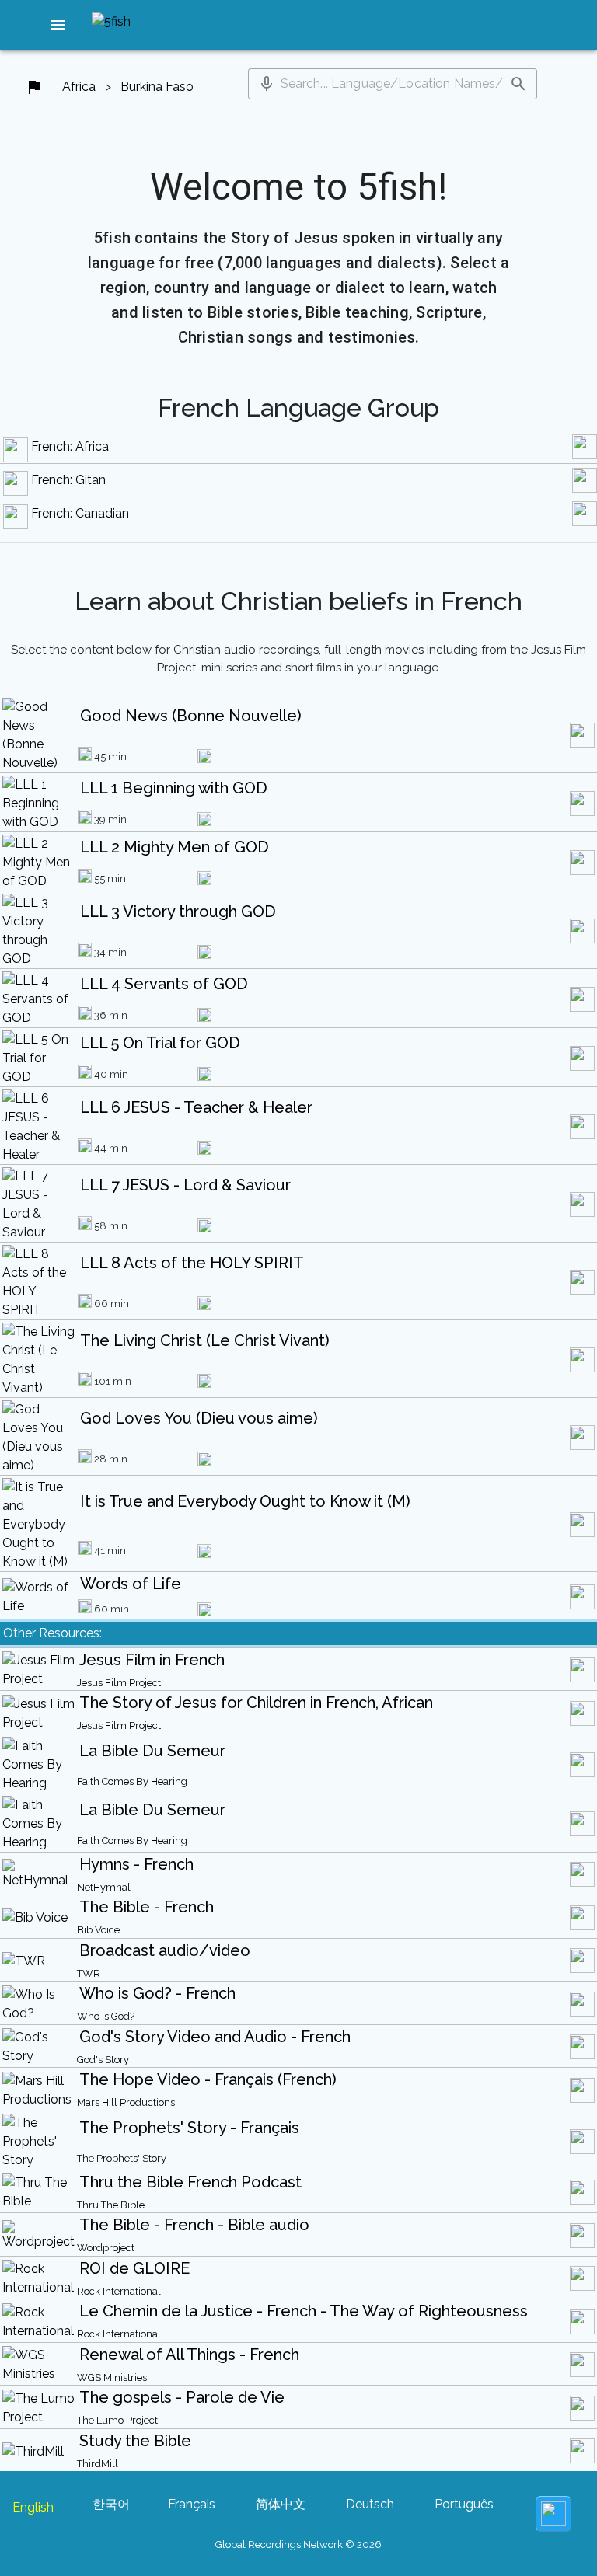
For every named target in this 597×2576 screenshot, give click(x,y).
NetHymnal (104, 1887)
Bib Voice (98, 1930)
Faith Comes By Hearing (132, 1781)
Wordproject (106, 2248)
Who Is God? (106, 2016)
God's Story (103, 2060)
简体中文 (281, 2504)
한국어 (111, 2504)
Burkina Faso (157, 87)
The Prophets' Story (122, 2158)
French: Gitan (68, 480)
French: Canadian (80, 513)
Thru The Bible (111, 2205)
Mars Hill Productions (126, 2102)
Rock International (119, 2291)
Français (192, 2504)
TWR (89, 1973)
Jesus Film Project (119, 1683)
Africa (79, 87)
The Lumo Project (117, 2420)
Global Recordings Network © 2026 (298, 2545)
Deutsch (370, 2504)
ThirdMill (98, 2464)
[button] (58, 25)
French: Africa (70, 446)
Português (464, 2504)
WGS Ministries (112, 2377)
